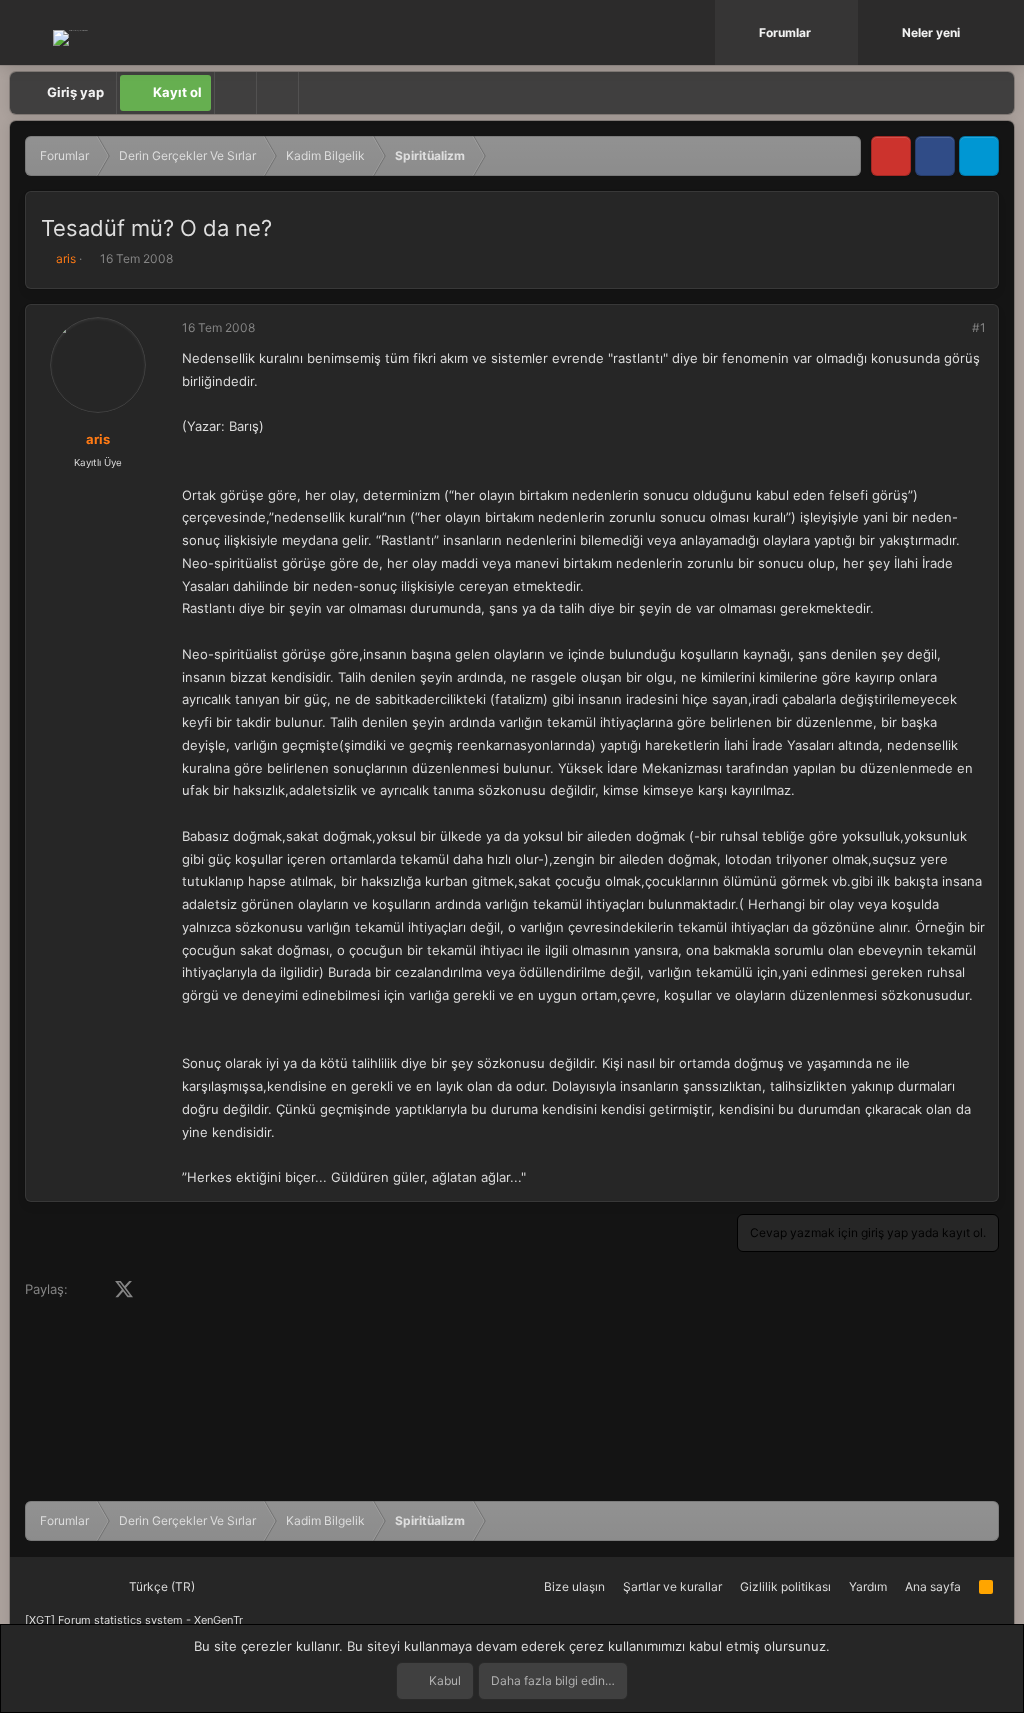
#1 (979, 327)
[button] (845, 32)
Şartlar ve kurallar (672, 1586)
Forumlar (785, 32)
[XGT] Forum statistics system (134, 1620)
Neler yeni (931, 32)
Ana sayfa (933, 1586)
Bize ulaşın (574, 1586)
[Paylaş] (952, 328)
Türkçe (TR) (160, 1586)
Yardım (868, 1586)
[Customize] (235, 93)
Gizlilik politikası (785, 1586)
